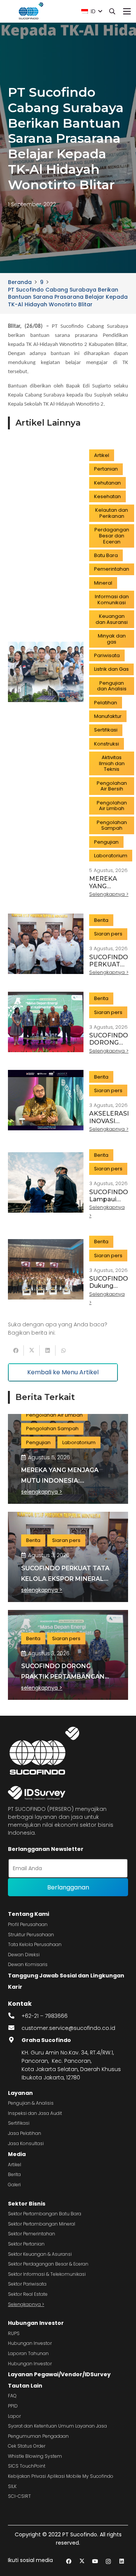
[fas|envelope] (15, 2028)
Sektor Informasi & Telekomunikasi (47, 2274)
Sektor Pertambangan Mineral (42, 2224)
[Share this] (16, 1351)
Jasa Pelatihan (25, 2133)
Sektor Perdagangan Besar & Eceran (48, 2264)
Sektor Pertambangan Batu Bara (45, 2214)
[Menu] (127, 11)
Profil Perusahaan (28, 1924)
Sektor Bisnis (27, 2204)
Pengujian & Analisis (31, 2103)
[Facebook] (69, 2561)
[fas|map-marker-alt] (15, 2040)
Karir (15, 1987)
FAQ (12, 2396)
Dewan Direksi (24, 1955)
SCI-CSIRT (19, 2496)
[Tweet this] (32, 1351)
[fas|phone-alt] (15, 2016)
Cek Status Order (27, 2446)
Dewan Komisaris (28, 1964)
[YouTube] (95, 2561)
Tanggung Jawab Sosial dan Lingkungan (66, 1976)
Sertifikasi (19, 2123)
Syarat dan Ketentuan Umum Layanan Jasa (57, 2426)
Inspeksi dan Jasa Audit (35, 2113)
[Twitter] (82, 2561)
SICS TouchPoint (27, 2466)
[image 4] (30, 11)
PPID (13, 2406)
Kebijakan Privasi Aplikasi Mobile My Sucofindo (61, 2476)
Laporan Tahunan (28, 2353)
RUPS (14, 2333)
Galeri (14, 2185)
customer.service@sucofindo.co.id (68, 2028)
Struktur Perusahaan (31, 1935)
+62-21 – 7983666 (45, 2016)
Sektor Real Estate (28, 2294)
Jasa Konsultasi (26, 2143)
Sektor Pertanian (26, 2244)
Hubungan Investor (36, 2323)
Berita (14, 2174)
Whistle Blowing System (35, 2456)
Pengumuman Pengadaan (38, 2436)
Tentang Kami (29, 1914)
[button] (92, 11)
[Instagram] (108, 2561)
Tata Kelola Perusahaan (35, 1944)
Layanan (20, 2093)
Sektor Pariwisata (27, 2284)
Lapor (14, 2416)
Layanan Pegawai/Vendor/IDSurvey (59, 2374)
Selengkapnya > (26, 2304)
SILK (12, 2486)
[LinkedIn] (121, 2561)
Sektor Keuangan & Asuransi (40, 2254)
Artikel (15, 2165)
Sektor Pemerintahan (32, 2234)
